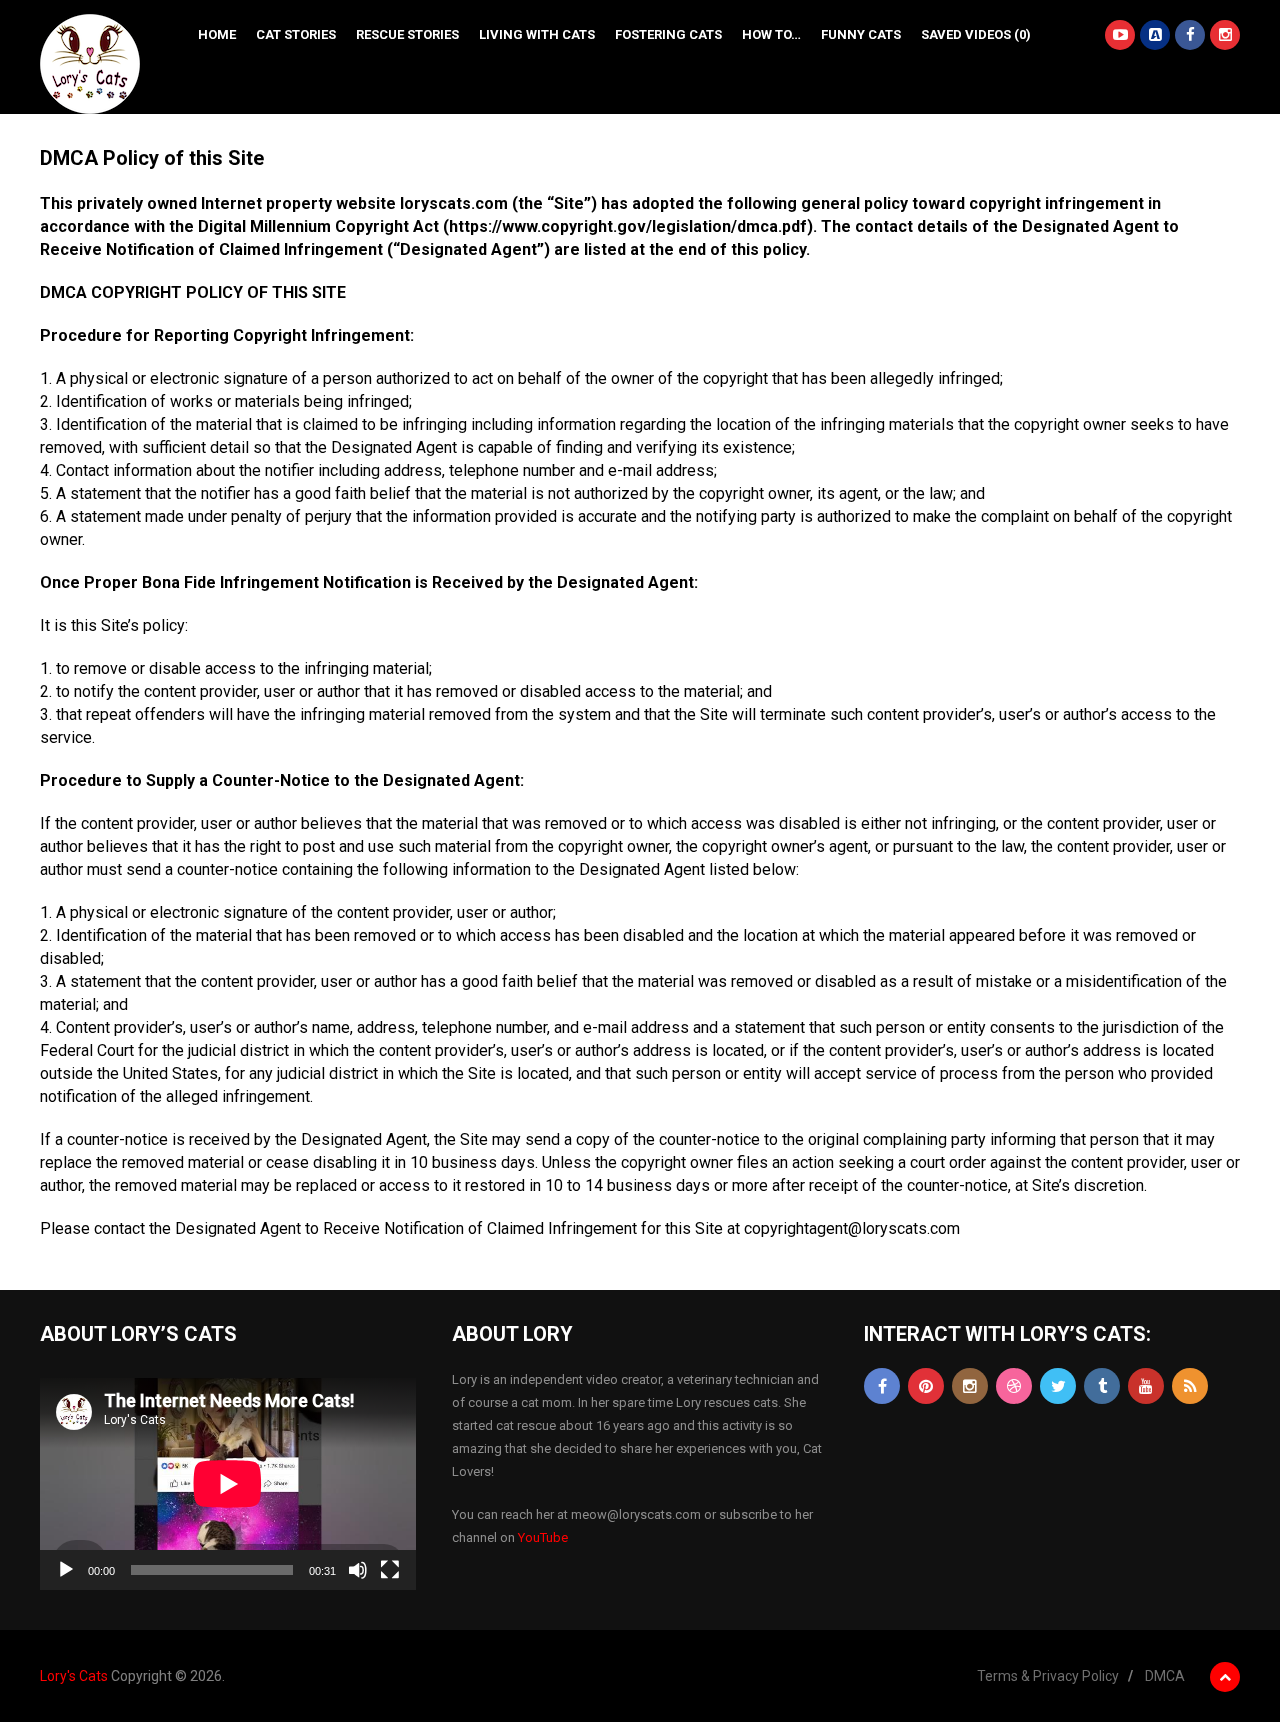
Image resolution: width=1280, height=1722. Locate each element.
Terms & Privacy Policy (1048, 1676)
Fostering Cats (668, 34)
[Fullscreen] (390, 1570)
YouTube (543, 1537)
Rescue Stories (407, 34)
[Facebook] (882, 1386)
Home (217, 34)
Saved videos (976, 34)
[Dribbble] (1014, 1386)
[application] (228, 1484)
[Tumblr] (1102, 1386)
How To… (771, 34)
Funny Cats (861, 34)
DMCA (1165, 1676)
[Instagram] (970, 1386)
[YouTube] (1146, 1386)
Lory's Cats (74, 1676)
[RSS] (1190, 1386)
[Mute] (358, 1570)
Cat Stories (296, 34)
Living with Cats (537, 34)
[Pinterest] (926, 1386)
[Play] (66, 1570)
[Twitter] (1058, 1386)
